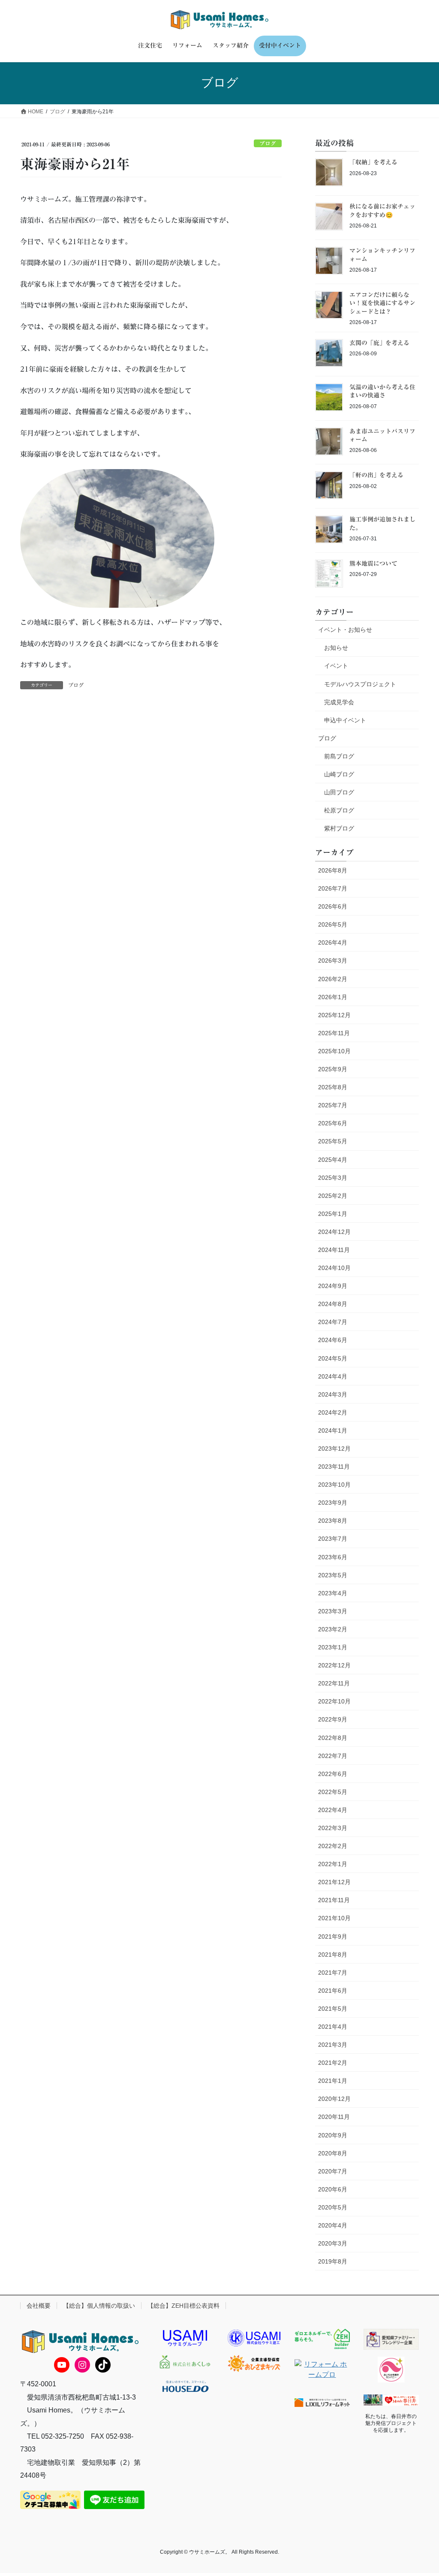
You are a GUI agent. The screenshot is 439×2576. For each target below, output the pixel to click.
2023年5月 (333, 1575)
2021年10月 (334, 1918)
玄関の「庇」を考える (379, 343)
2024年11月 (334, 1250)
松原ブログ (339, 810)
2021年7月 (333, 1973)
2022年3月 (333, 1828)
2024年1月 (333, 1430)
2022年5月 (333, 1792)
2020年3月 (333, 2243)
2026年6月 (333, 906)
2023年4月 (333, 1593)
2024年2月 (333, 1412)
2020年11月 (334, 2117)
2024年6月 (333, 1340)
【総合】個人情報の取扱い (99, 2306)
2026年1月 (333, 997)
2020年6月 (333, 2189)
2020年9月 (333, 2135)
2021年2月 (333, 2063)
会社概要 (39, 2306)
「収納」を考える (373, 162)
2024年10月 (334, 1268)
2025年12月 (334, 1015)
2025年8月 (333, 1087)
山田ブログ (339, 792)
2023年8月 (333, 1521)
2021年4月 (333, 2027)
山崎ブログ (339, 774)
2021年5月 (333, 2009)
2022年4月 (333, 1810)
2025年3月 (333, 1178)
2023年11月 (334, 1467)
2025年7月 (333, 1105)
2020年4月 (333, 2225)
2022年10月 (334, 1701)
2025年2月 (333, 1196)
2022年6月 (333, 1774)
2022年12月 (334, 1665)
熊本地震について (373, 564)
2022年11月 (334, 1683)
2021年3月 (333, 2045)
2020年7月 (333, 2171)
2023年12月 (334, 1449)
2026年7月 (333, 888)
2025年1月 (333, 1214)
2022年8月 (333, 1738)
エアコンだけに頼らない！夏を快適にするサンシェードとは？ (382, 303)
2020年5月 (333, 2207)
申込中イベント (345, 720)
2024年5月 (333, 1358)
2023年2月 (333, 1629)
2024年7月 (333, 1322)
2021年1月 (333, 2081)
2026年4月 (333, 943)
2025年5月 (333, 1141)
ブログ (268, 144)
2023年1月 (333, 1647)
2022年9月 (333, 1719)
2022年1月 (333, 1864)
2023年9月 (333, 1503)
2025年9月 (333, 1069)
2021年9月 (333, 1937)
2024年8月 (333, 1304)
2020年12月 (334, 2099)
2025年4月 (333, 1160)
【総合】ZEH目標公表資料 (183, 2306)
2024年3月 (333, 1394)
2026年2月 (333, 979)
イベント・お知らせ (345, 630)
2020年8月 (333, 2153)
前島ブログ (339, 756)
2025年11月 (334, 1033)
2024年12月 (334, 1232)
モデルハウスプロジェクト (360, 684)
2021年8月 (333, 1955)
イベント (336, 666)
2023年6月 (333, 1557)
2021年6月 (333, 1991)
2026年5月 (333, 924)
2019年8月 (333, 2261)
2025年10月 (334, 1051)
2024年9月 (333, 1286)
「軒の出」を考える (376, 475)
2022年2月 (333, 1846)
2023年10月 (334, 1485)
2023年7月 (333, 1539)
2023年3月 (333, 1611)
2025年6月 (333, 1123)
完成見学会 (339, 702)
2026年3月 (333, 961)
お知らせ (336, 648)
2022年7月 (333, 1756)
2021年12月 (334, 1882)
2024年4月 (333, 1376)
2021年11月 (334, 1900)
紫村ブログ (339, 828)
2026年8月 (333, 870)
